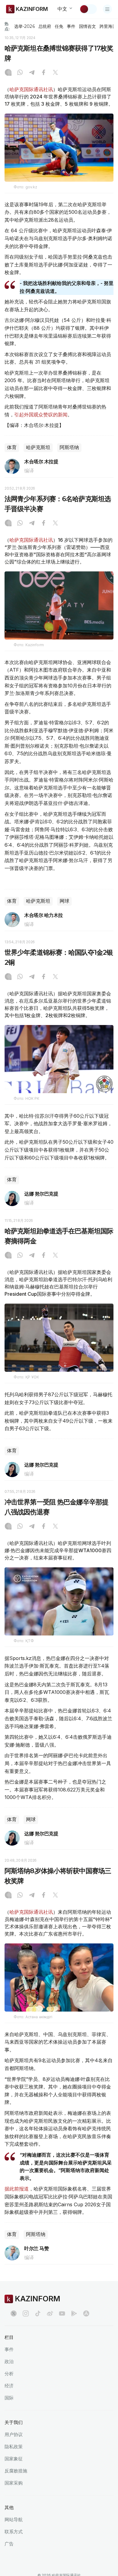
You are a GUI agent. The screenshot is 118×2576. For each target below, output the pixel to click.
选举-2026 (24, 26)
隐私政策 (14, 2447)
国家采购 (14, 2483)
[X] (55, 73)
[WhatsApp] (20, 73)
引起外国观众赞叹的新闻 (41, 415)
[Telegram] (32, 73)
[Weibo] (50, 2313)
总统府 (45, 26)
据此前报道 (17, 2189)
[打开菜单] (107, 9)
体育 (12, 447)
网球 (64, 901)
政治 (9, 2361)
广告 (9, 2544)
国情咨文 (87, 26)
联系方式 (14, 2532)
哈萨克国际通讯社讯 (31, 89)
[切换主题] (88, 9)
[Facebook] (44, 73)
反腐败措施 (16, 2471)
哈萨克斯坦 (38, 447)
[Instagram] (8, 73)
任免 (59, 26)
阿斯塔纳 (69, 447)
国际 (9, 2398)
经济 (9, 2386)
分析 (9, 2374)
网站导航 (14, 2520)
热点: (7, 26)
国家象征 (14, 2459)
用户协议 (14, 2434)
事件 (71, 26)
